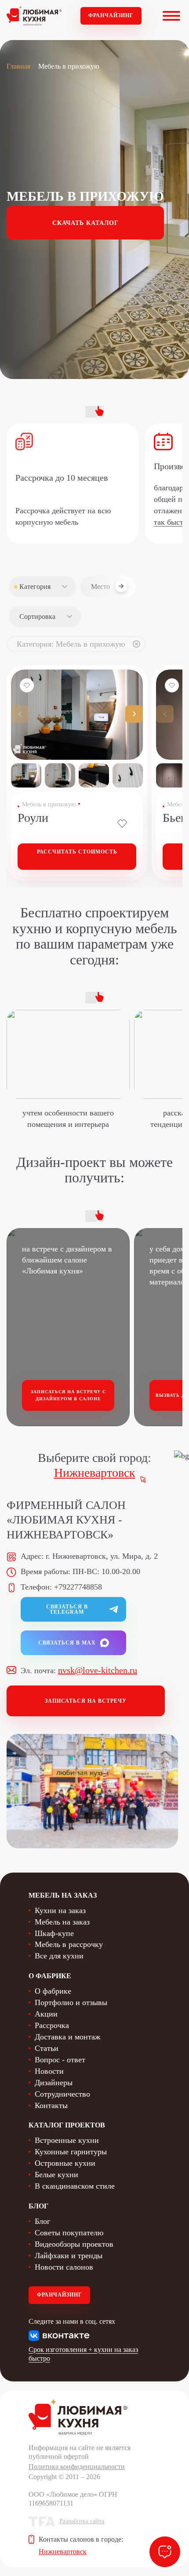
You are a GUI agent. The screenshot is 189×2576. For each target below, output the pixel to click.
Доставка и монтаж (67, 2037)
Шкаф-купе (54, 1933)
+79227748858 (78, 1587)
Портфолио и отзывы (71, 2002)
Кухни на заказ (60, 1910)
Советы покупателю (69, 2233)
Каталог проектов (67, 2125)
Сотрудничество (62, 2094)
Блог (42, 2221)
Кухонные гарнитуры (71, 2152)
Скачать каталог (85, 223)
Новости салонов (64, 2267)
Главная (18, 66)
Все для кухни (59, 1956)
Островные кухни (65, 2163)
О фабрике (53, 1991)
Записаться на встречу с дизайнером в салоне (68, 1395)
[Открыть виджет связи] (165, 2552)
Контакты (51, 2105)
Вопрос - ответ (60, 2060)
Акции (46, 2014)
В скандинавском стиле (75, 2186)
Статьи (47, 2048)
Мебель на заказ (62, 1922)
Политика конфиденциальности (77, 2467)
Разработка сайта (82, 2521)
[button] (134, 714)
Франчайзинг (111, 15)
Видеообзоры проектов (74, 2244)
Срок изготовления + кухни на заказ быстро (83, 2354)
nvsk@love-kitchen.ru (98, 1670)
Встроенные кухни (67, 2140)
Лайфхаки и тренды (69, 2256)
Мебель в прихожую (49, 804)
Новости (49, 2071)
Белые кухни (56, 2175)
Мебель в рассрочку (69, 1944)
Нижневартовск (95, 1473)
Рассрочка (52, 2025)
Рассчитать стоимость (77, 852)
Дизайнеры (54, 2083)
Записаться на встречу (86, 1701)
